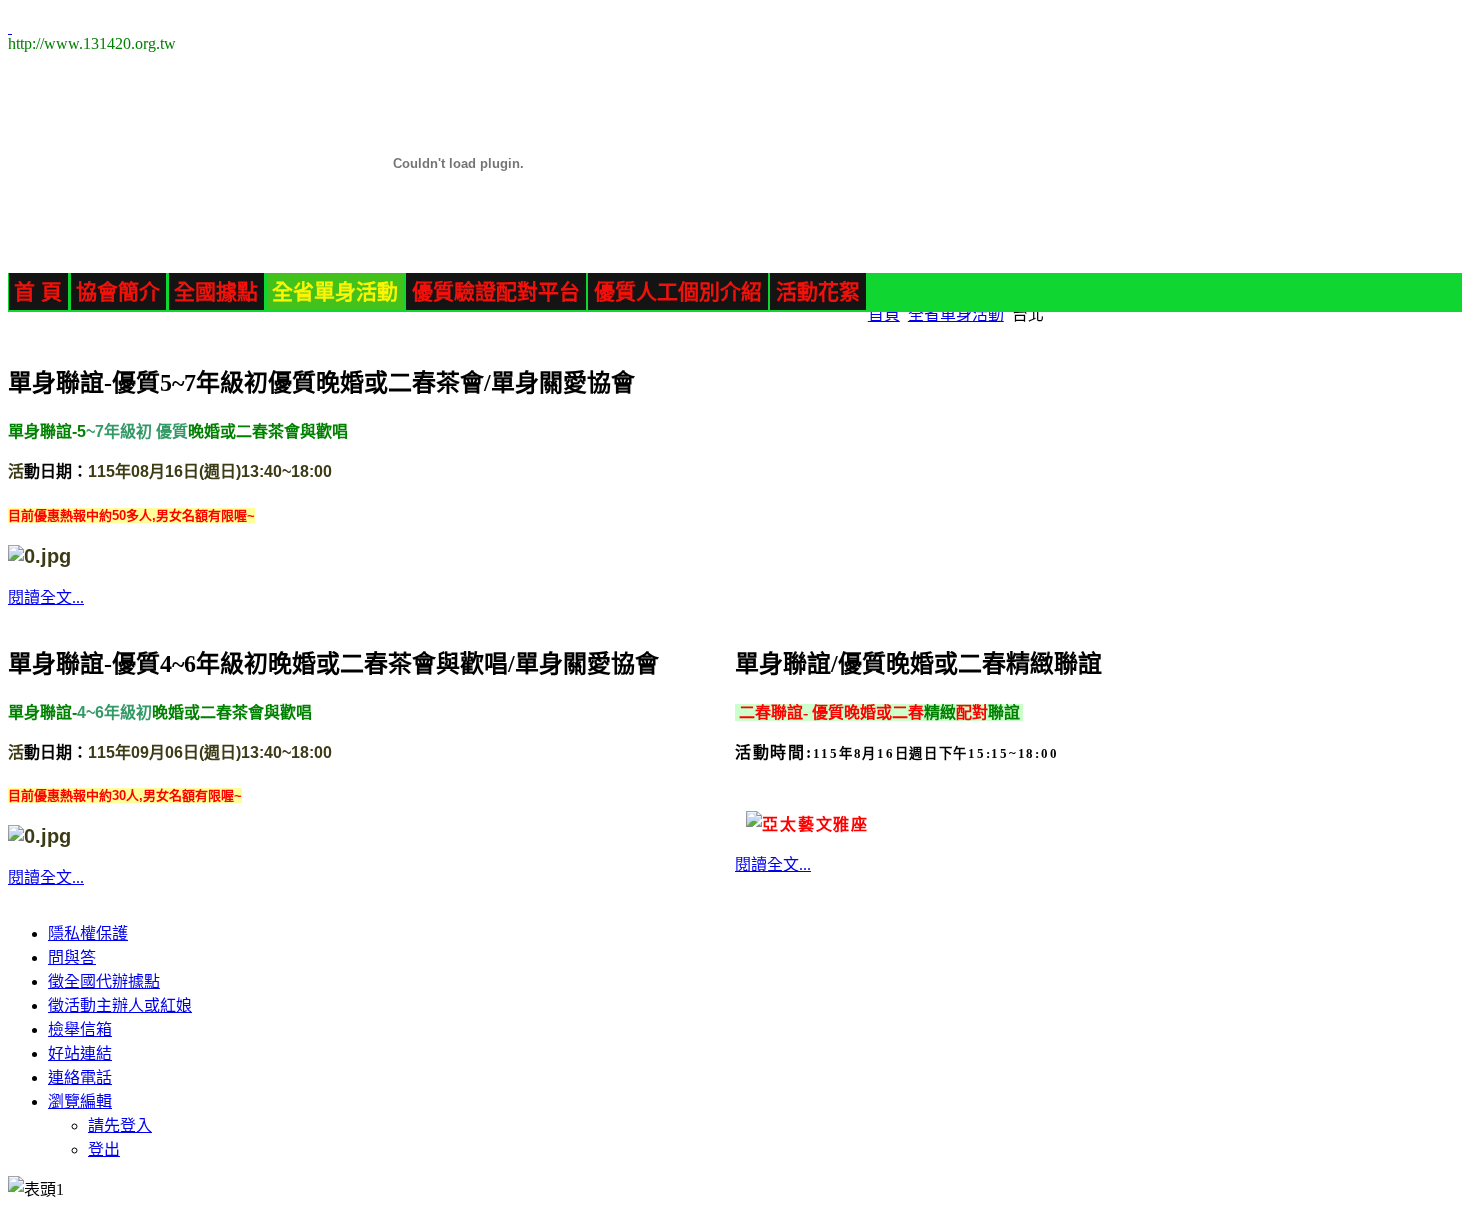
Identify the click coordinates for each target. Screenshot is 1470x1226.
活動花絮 (818, 291)
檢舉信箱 (80, 1029)
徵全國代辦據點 (104, 981)
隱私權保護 (88, 933)
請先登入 (120, 1125)
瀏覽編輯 (80, 1101)
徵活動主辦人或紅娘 (120, 1005)
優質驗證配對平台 (496, 291)
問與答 (72, 957)
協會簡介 (118, 291)
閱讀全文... (46, 597)
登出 (104, 1149)
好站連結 (80, 1053)
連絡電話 (80, 1077)
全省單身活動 (335, 291)
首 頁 (38, 291)
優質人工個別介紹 (678, 291)
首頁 (884, 314)
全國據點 (216, 291)
